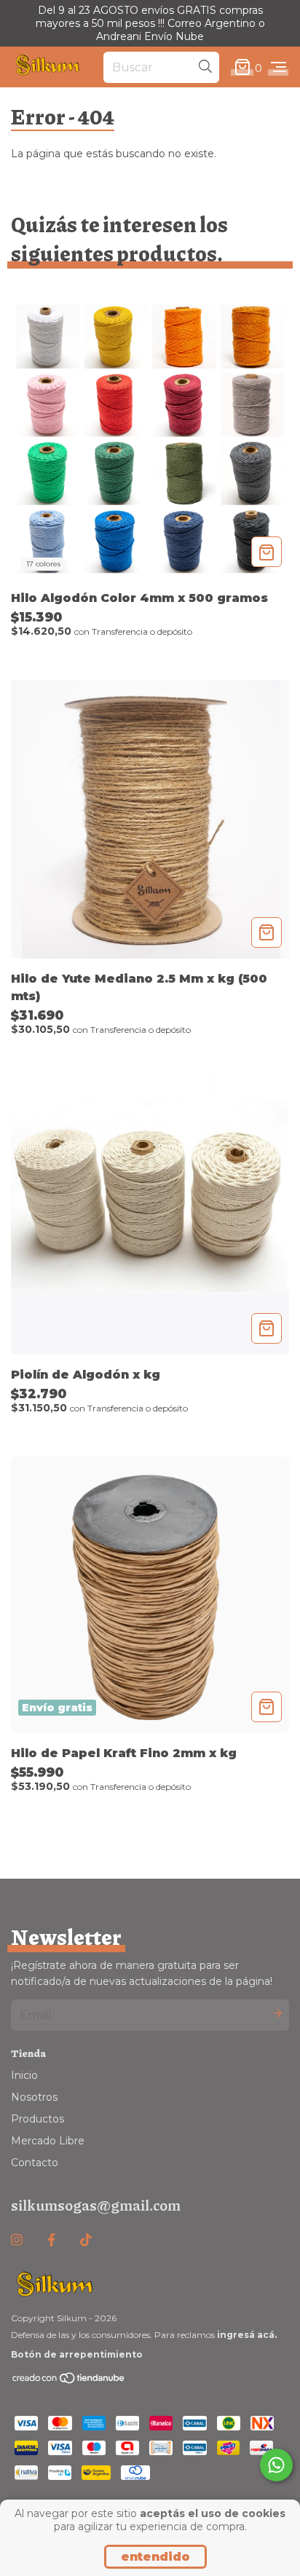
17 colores (43, 564)
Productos (37, 2119)
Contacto (35, 2163)
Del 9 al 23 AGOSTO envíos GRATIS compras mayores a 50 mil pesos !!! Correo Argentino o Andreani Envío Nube (150, 23)
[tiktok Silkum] (86, 2240)
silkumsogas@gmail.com (96, 2205)
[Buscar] (205, 67)
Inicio (24, 2075)
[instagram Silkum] (17, 2240)
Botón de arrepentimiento (77, 2354)
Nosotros (34, 2097)
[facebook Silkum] (51, 2240)
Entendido (155, 2557)
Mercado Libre (48, 2141)
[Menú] (279, 68)
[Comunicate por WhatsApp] (276, 2465)
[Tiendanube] (69, 2381)
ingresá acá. (247, 2335)
